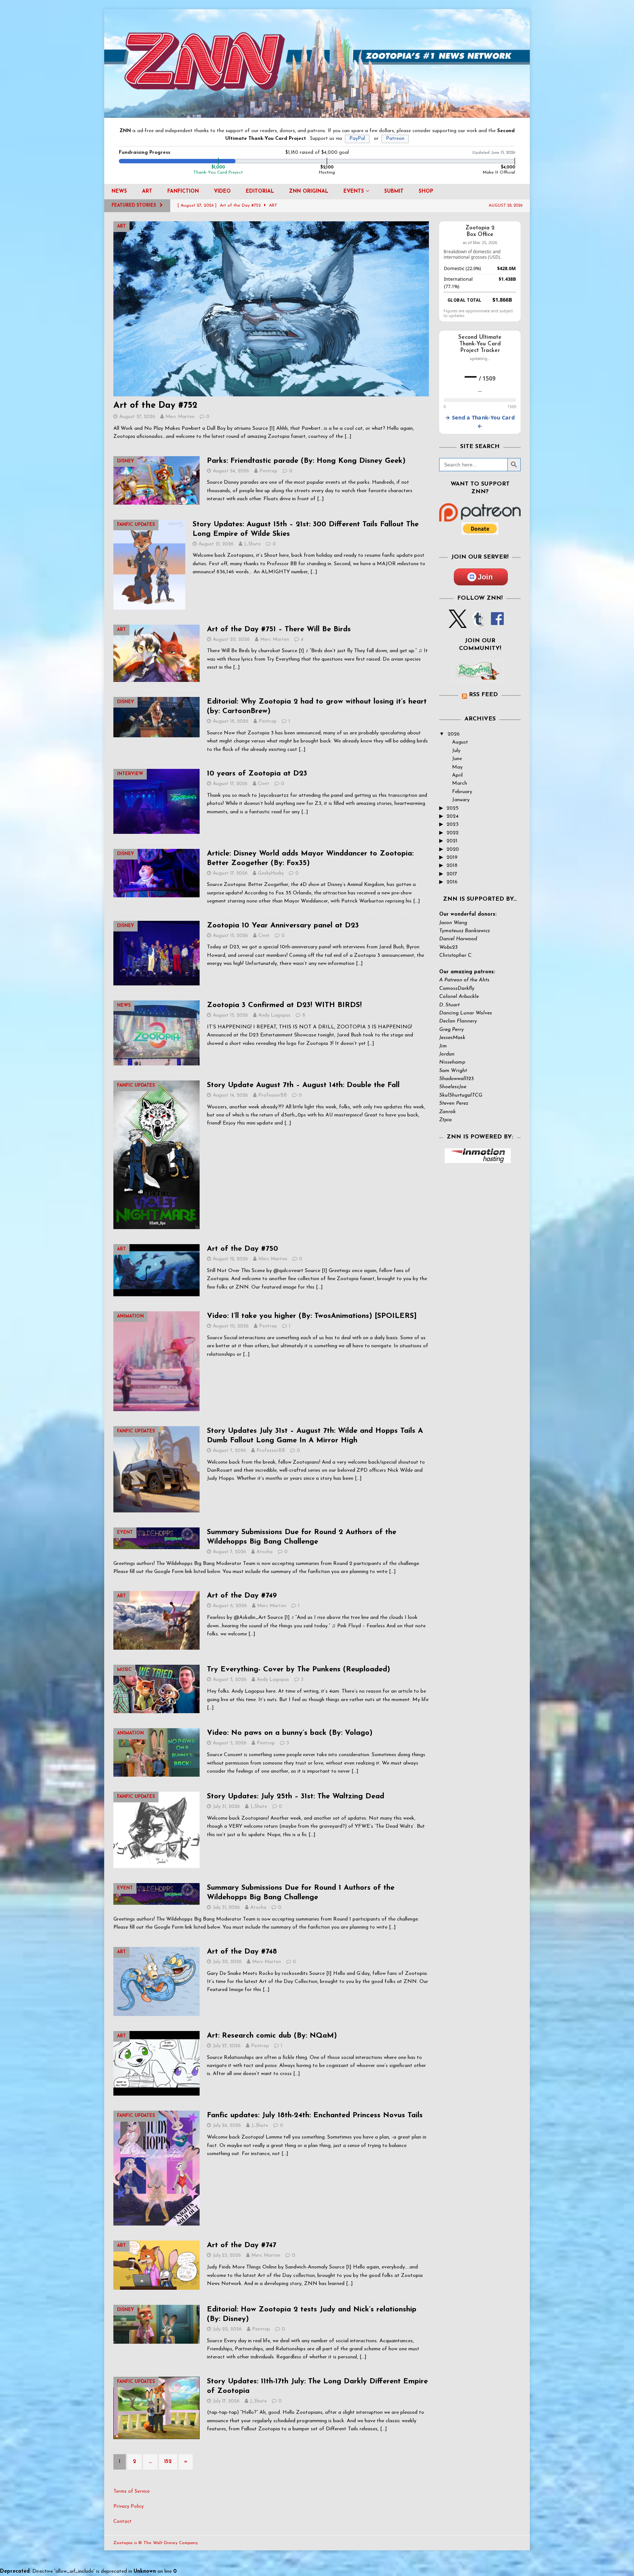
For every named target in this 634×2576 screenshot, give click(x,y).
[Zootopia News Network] (317, 114)
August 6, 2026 (230, 1606)
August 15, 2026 (230, 936)
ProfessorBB (273, 1095)
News (119, 191)
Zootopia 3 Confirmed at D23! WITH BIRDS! (284, 1005)
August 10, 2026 (231, 1326)
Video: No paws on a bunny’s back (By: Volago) (290, 1733)
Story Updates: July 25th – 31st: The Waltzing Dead (296, 1796)
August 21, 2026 (216, 544)
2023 (453, 824)
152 (168, 2462)
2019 (452, 858)
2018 (452, 866)
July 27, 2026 (227, 2046)
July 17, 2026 (226, 2401)
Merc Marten (180, 417)
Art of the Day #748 (242, 1952)
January (461, 800)
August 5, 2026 (230, 1680)
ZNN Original (309, 191)
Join (485, 577)
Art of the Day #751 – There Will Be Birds (279, 629)
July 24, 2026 (227, 2126)
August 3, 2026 (230, 1743)
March (460, 783)
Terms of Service (132, 2491)
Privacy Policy (128, 2506)
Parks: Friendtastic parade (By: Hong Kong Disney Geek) (306, 461)
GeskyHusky (271, 873)
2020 (453, 849)
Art (147, 191)
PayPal (357, 139)
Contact (123, 2521)
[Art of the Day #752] (271, 309)
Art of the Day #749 (242, 1596)
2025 (453, 808)
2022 (453, 833)
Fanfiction (183, 191)
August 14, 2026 (230, 1095)
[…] (348, 437)
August (460, 742)
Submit (394, 191)
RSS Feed (483, 695)
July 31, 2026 (226, 1807)
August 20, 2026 (231, 640)
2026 (454, 734)
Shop (426, 191)
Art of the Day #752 (155, 406)
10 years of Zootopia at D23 (257, 774)
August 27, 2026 (137, 417)
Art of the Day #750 (243, 1249)
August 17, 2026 (230, 784)
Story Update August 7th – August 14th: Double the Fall (303, 1085)
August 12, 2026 (230, 1259)
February (462, 792)
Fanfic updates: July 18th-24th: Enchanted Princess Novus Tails (315, 2115)
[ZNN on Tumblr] (477, 624)
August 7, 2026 (229, 1451)
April (457, 775)
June (457, 759)
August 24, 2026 (231, 471)
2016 (452, 882)
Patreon (395, 139)
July (456, 751)
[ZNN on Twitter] (458, 624)
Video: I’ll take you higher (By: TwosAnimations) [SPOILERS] (312, 1316)
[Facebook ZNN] (497, 624)
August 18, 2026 (231, 721)
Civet (264, 784)
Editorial (260, 191)
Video (222, 191)
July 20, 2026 (227, 2329)
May (457, 767)
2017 (452, 874)
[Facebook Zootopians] (478, 676)
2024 (453, 816)
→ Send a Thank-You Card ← (480, 422)
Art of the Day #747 (242, 2245)
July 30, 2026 (227, 1962)
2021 (452, 841)
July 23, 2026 (227, 2255)
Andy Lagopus (274, 1015)
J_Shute (252, 544)
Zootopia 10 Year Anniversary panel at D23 (283, 926)
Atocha (265, 1552)
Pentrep (268, 471)
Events (354, 191)
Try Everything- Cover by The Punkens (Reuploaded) (298, 1670)
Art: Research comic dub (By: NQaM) (272, 2036)
